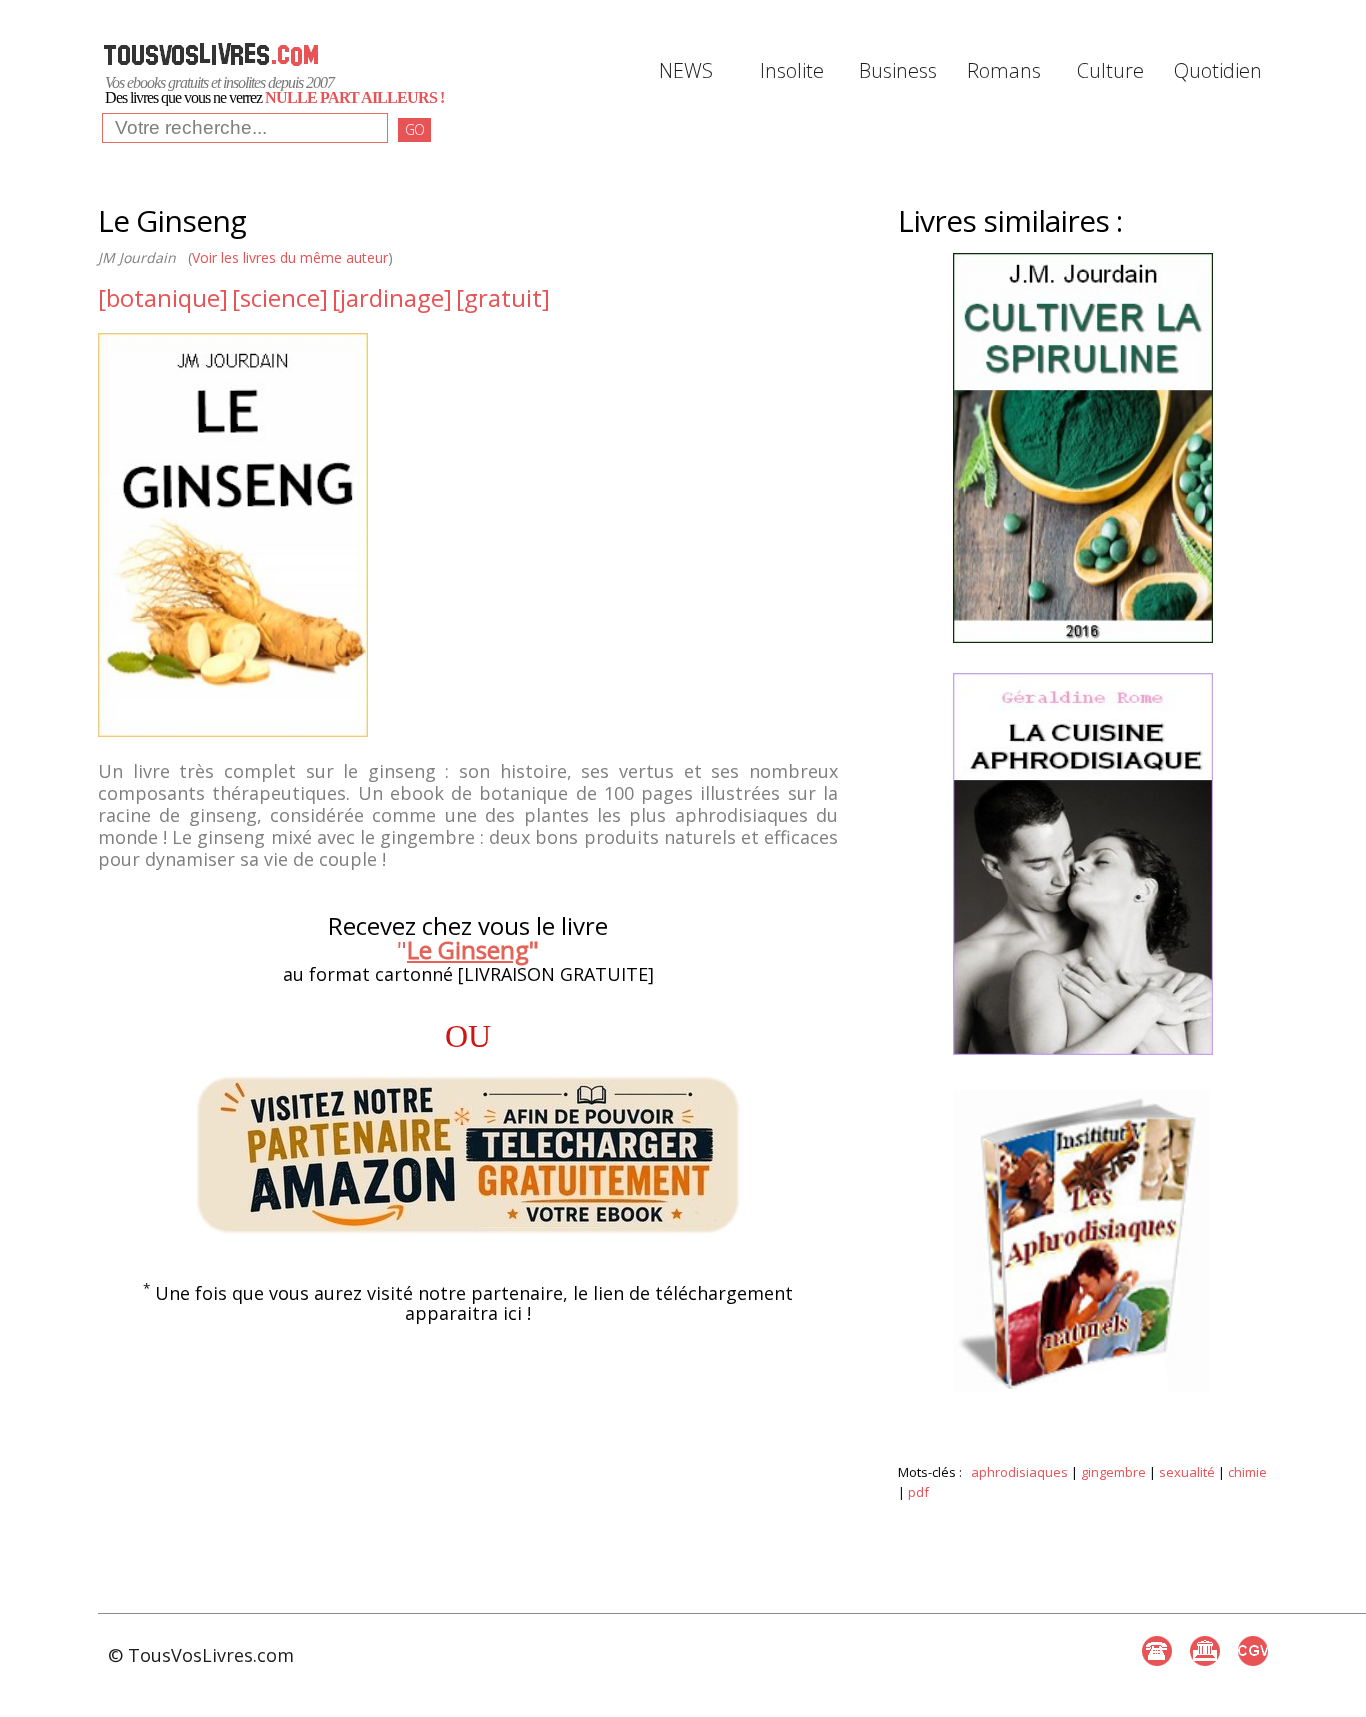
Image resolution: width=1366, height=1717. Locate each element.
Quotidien (1216, 70)
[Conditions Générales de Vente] (1253, 1651)
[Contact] (1157, 1651)
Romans (1004, 70)
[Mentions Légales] (1205, 1651)
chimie (1247, 1472)
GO (414, 129)
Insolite (792, 70)
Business (898, 70)
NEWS (686, 70)
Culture (1110, 70)
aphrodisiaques (1019, 1472)
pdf (918, 1492)
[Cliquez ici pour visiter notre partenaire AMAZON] (468, 1155)
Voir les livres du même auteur (290, 257)
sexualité (1187, 1472)
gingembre (1113, 1472)
